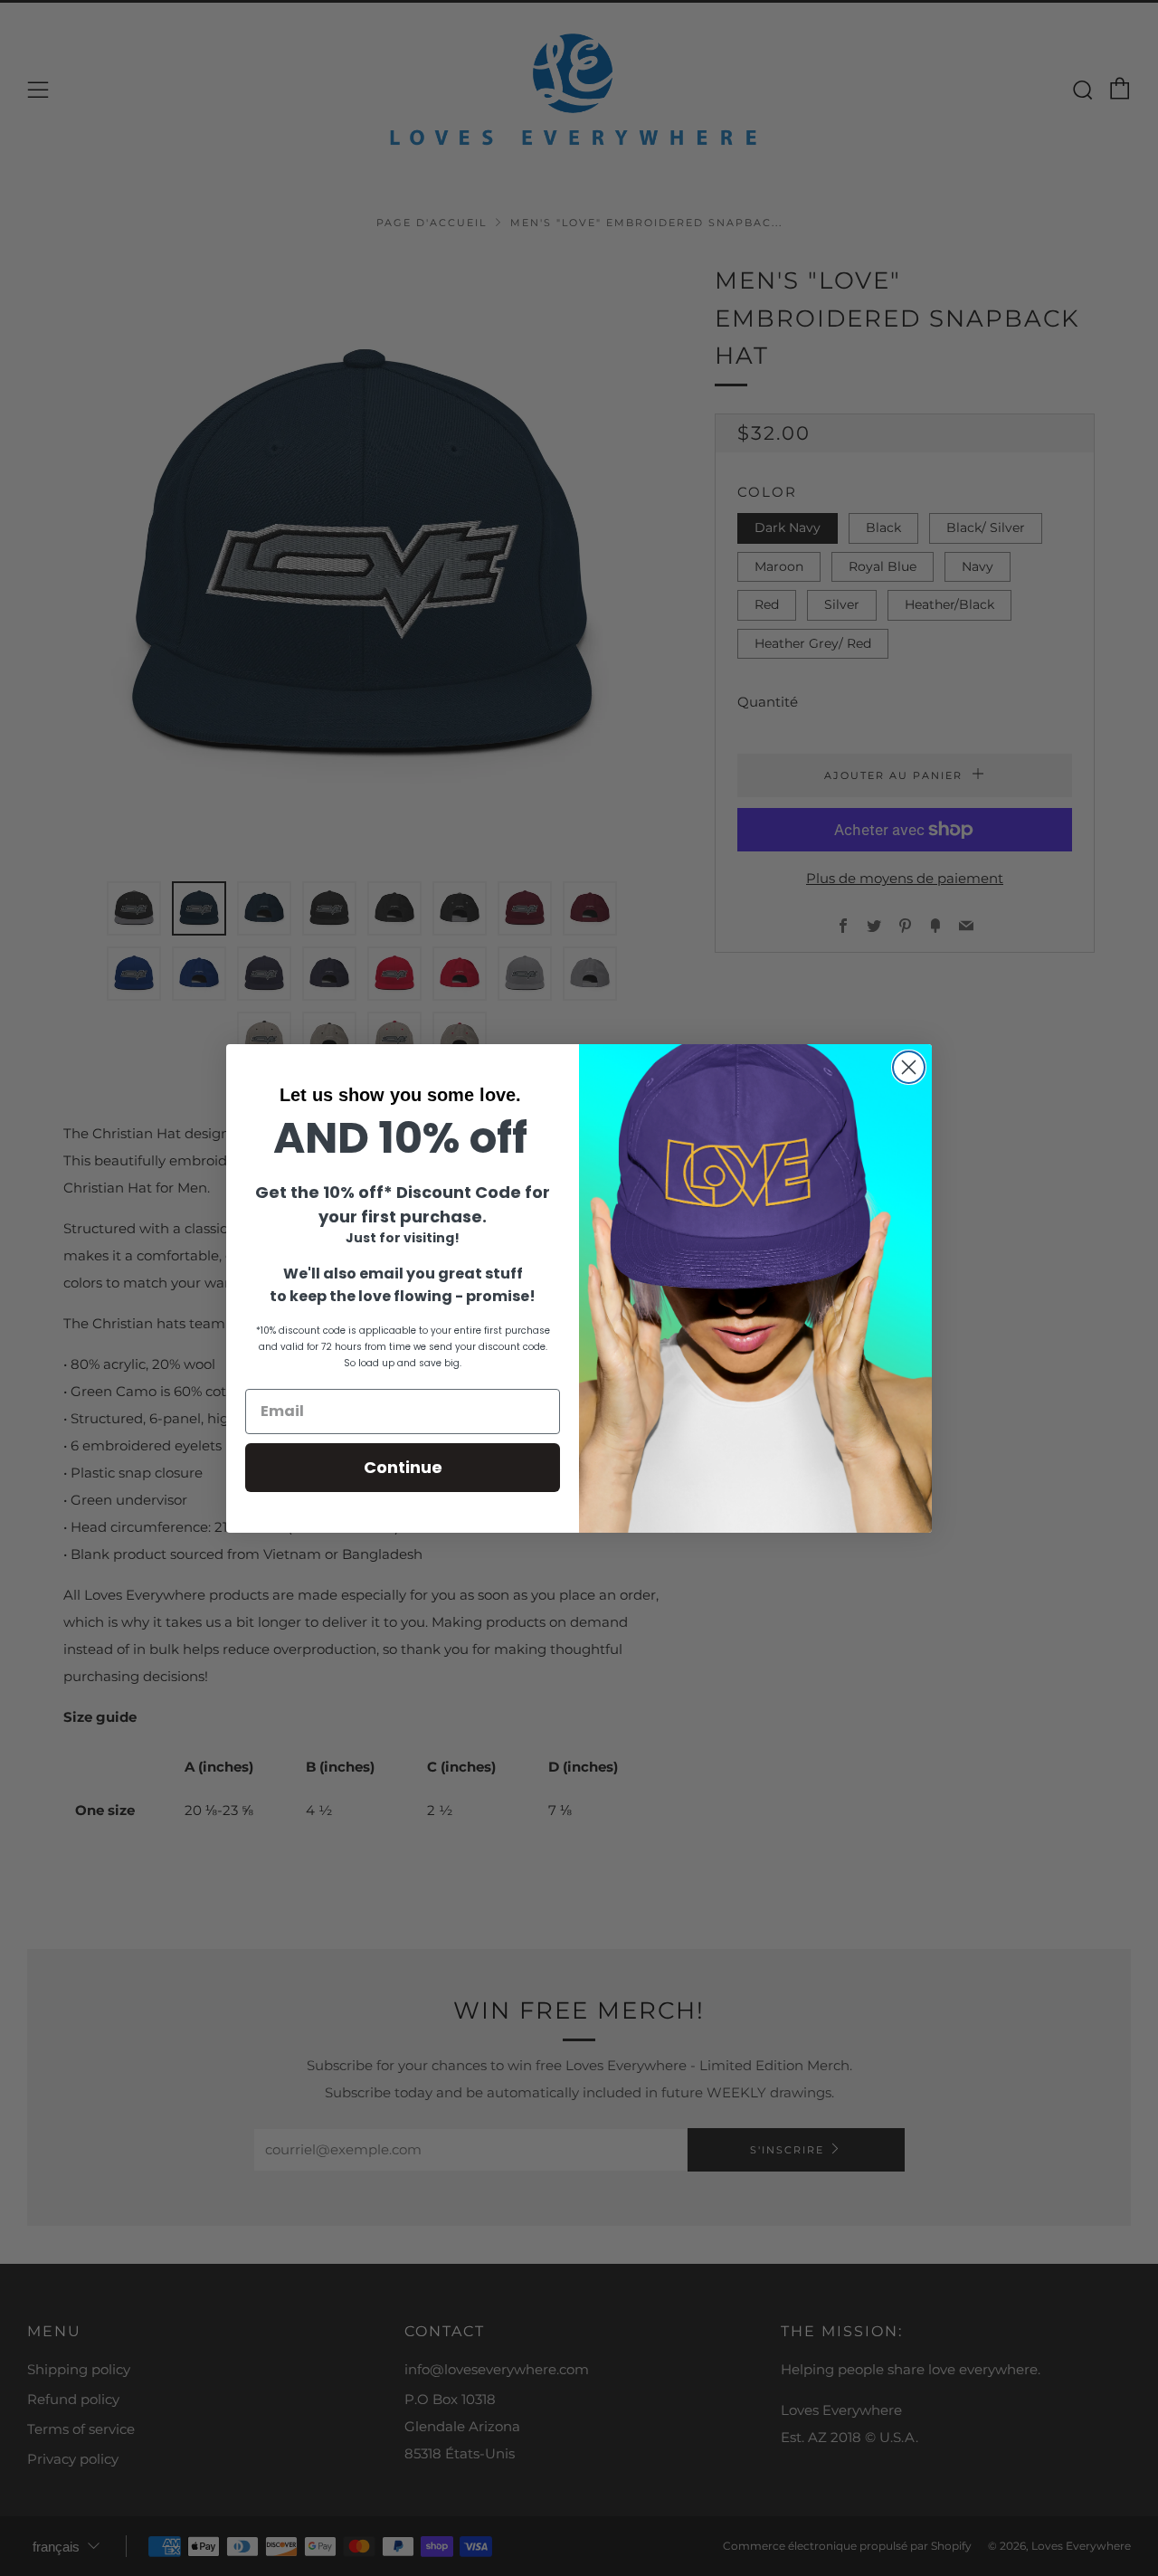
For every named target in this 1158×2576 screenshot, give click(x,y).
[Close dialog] (909, 1067)
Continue (403, 1467)
